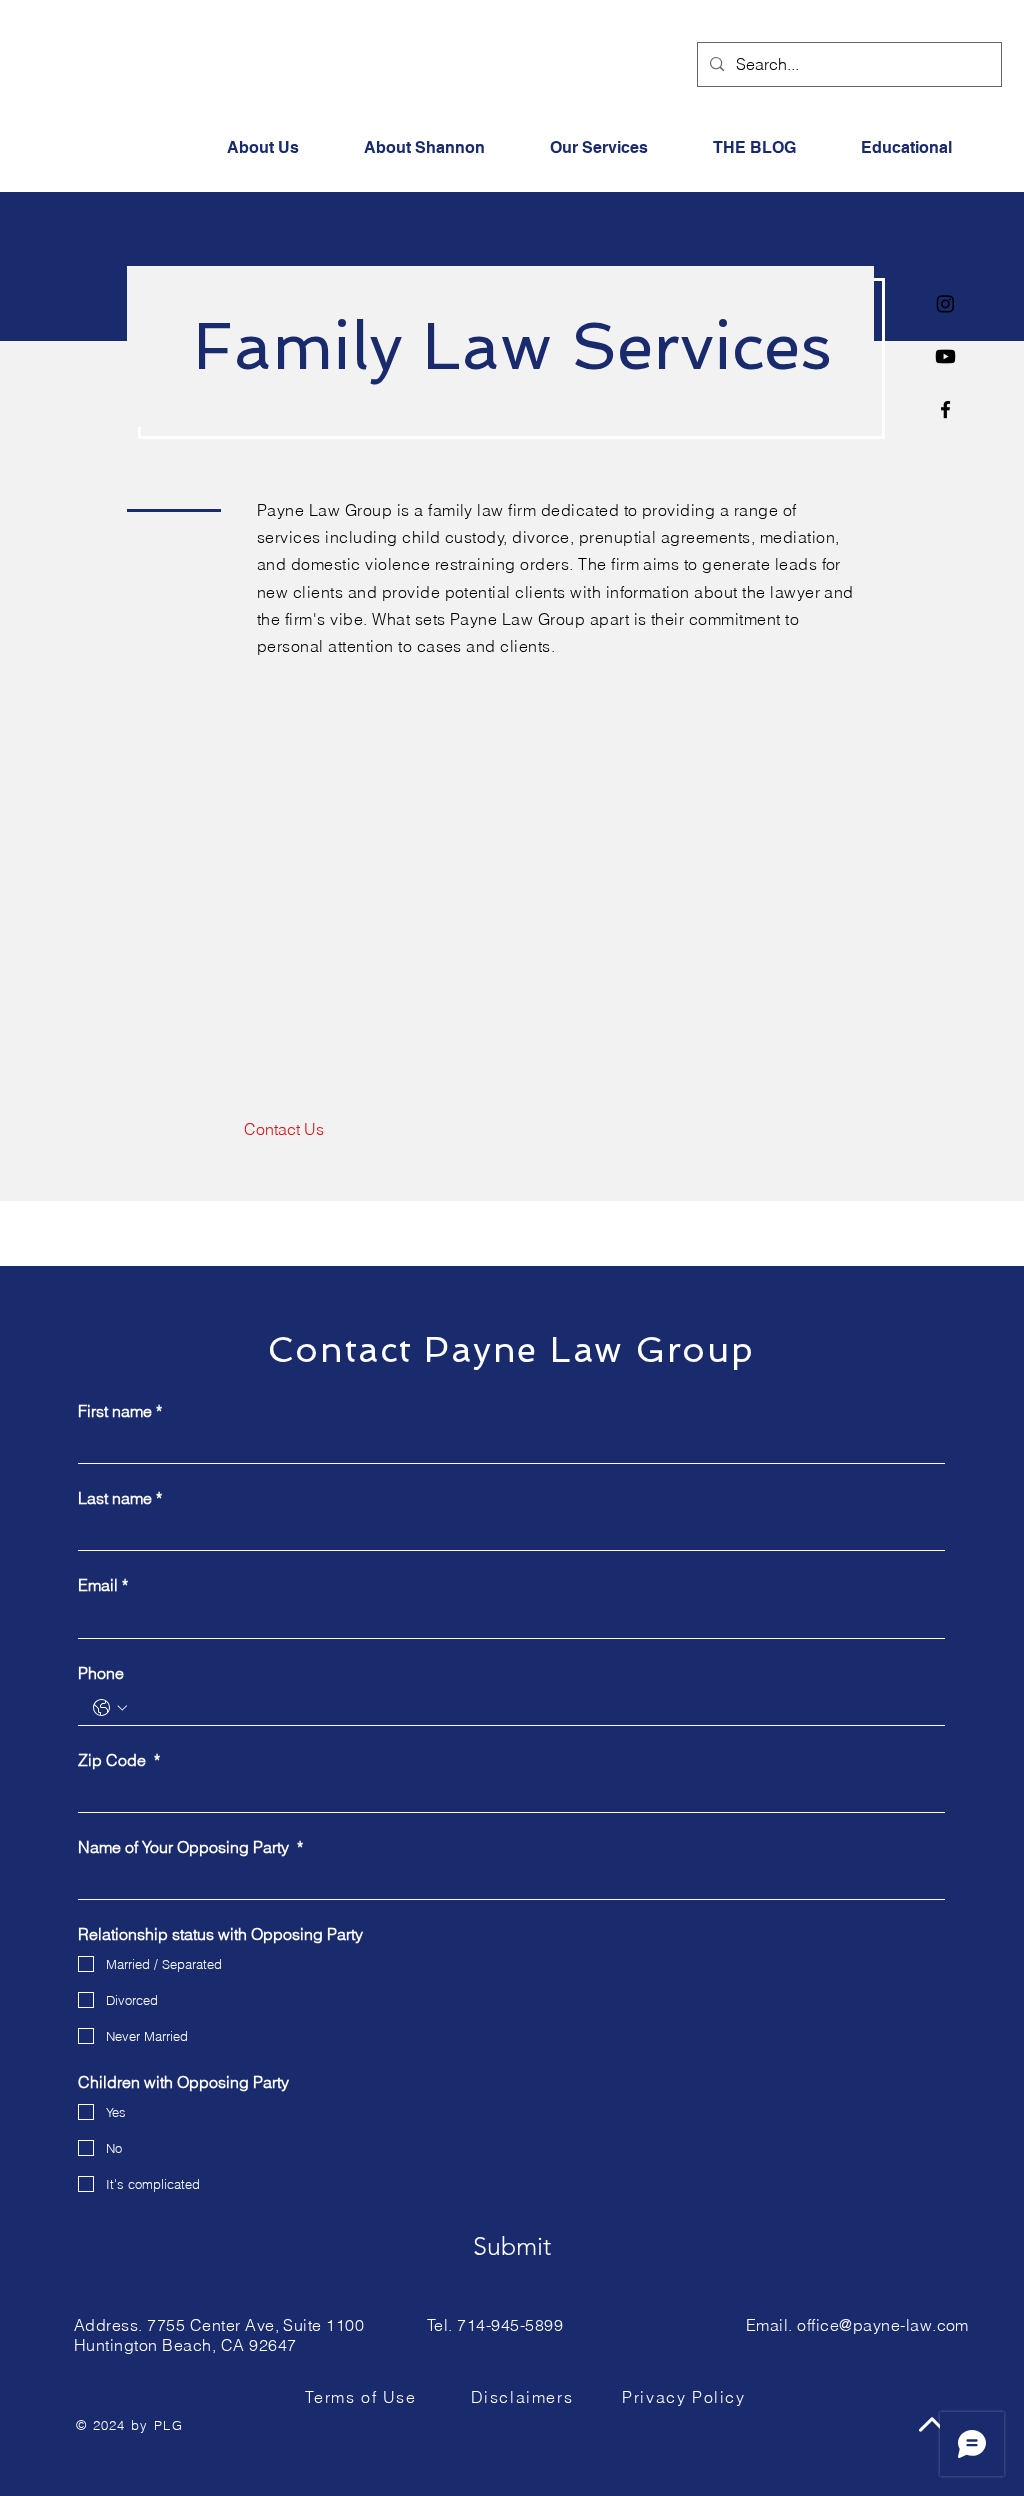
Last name (120, 1498)
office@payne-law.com (883, 2325)
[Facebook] (945, 409)
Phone (101, 1673)
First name (120, 1411)
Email (103, 1585)
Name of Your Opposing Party (190, 1847)
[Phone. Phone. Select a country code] (110, 1708)
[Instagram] (945, 303)
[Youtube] (945, 356)
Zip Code (119, 1760)
